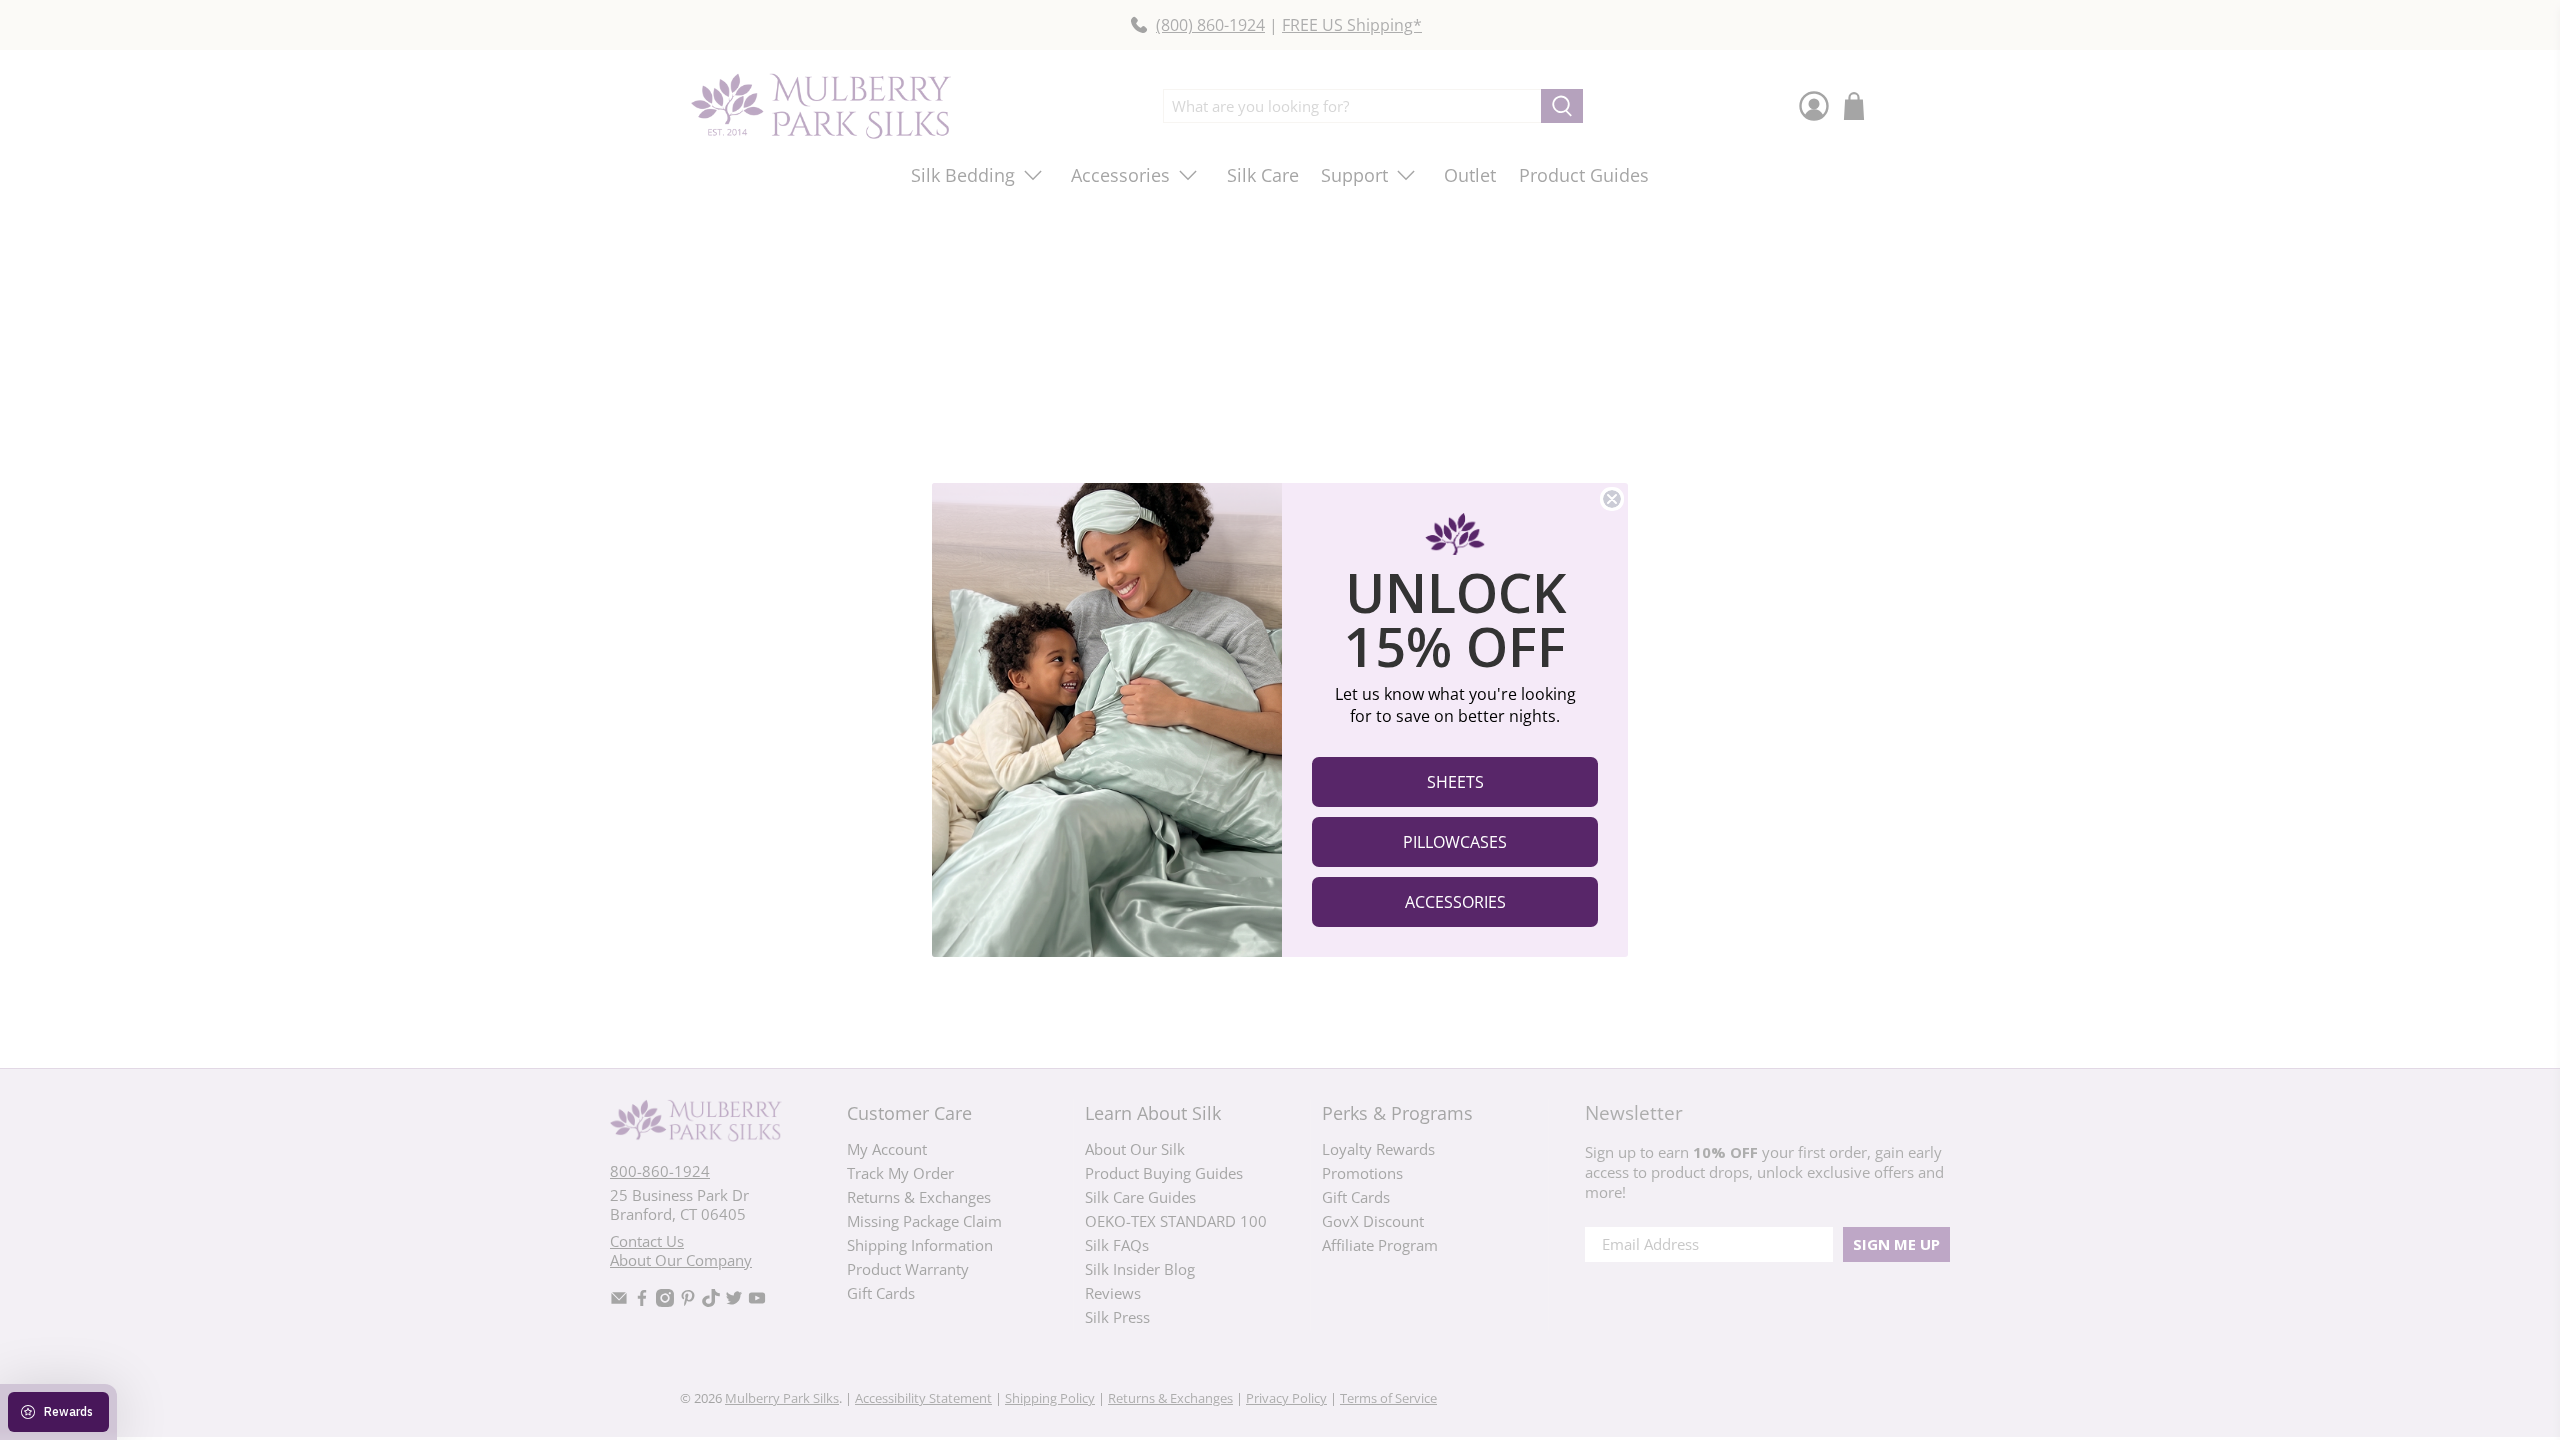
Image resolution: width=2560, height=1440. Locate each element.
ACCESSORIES (1455, 902)
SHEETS (1455, 782)
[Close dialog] (1612, 499)
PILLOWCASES (1455, 842)
